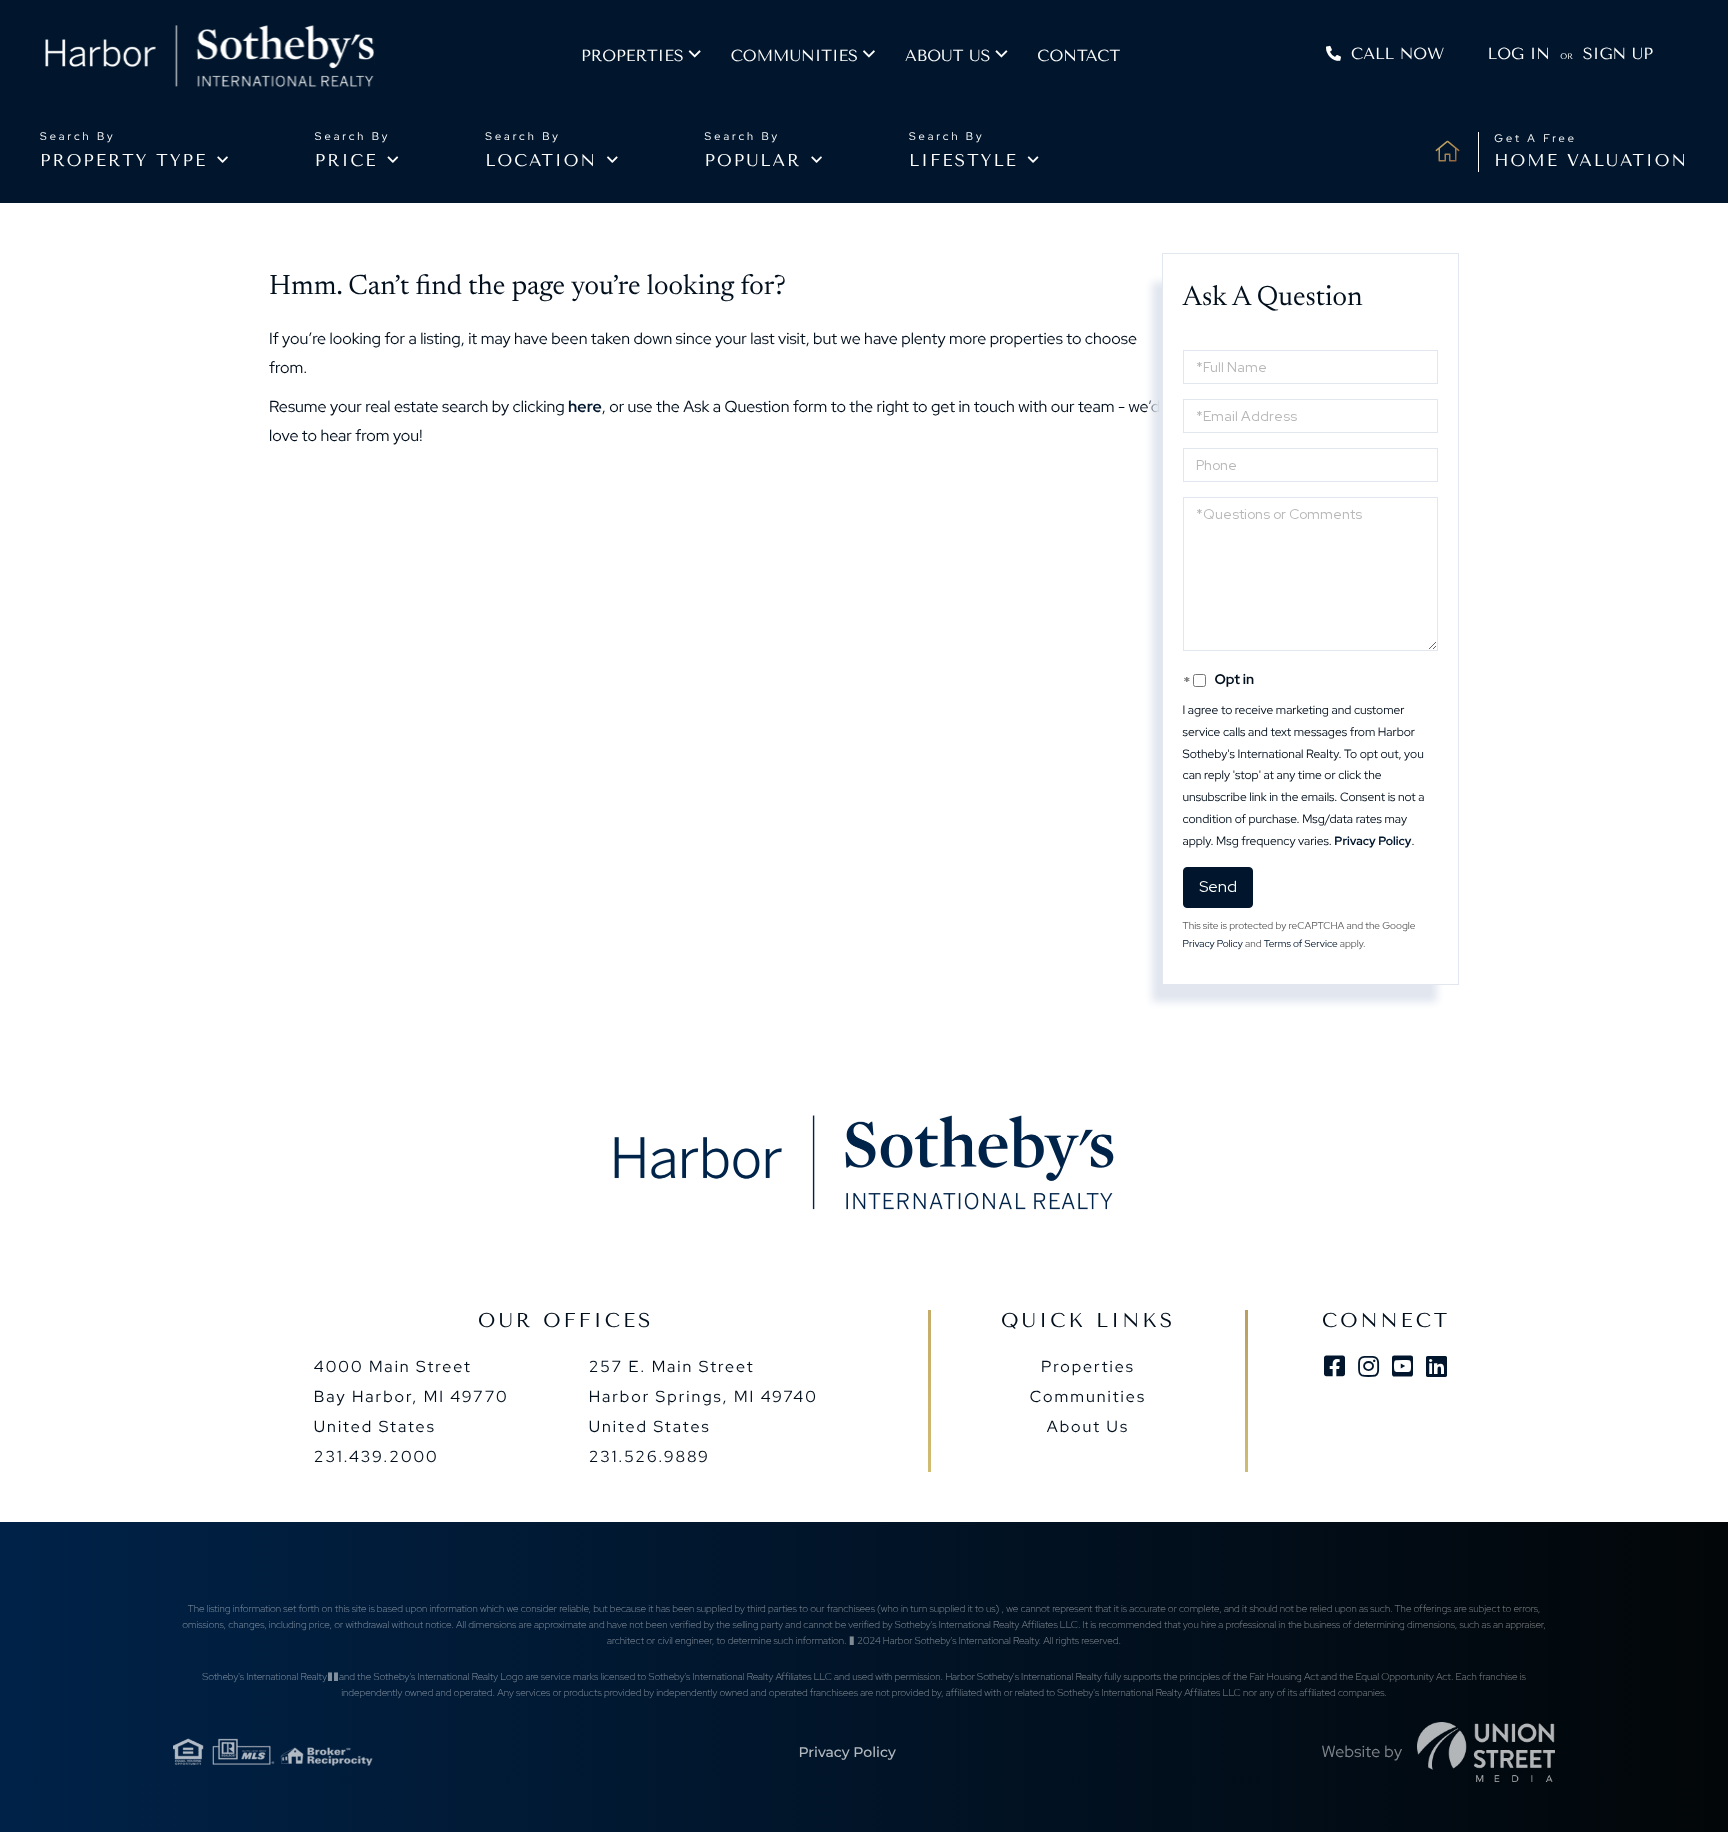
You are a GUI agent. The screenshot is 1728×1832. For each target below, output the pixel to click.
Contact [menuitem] (1078, 55)
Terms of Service (1301, 944)
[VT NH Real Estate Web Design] (1486, 1752)
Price (346, 161)
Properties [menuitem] (632, 55)
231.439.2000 (376, 1456)
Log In (1519, 53)
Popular (753, 161)
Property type (123, 161)
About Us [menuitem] (1088, 1426)
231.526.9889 (649, 1456)
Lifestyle (963, 161)
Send (1218, 886)
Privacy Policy (1372, 841)
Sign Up (1618, 53)
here (585, 406)
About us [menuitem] (947, 55)
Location (541, 161)
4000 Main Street (411, 1396)
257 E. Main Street (703, 1396)
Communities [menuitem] (794, 55)
